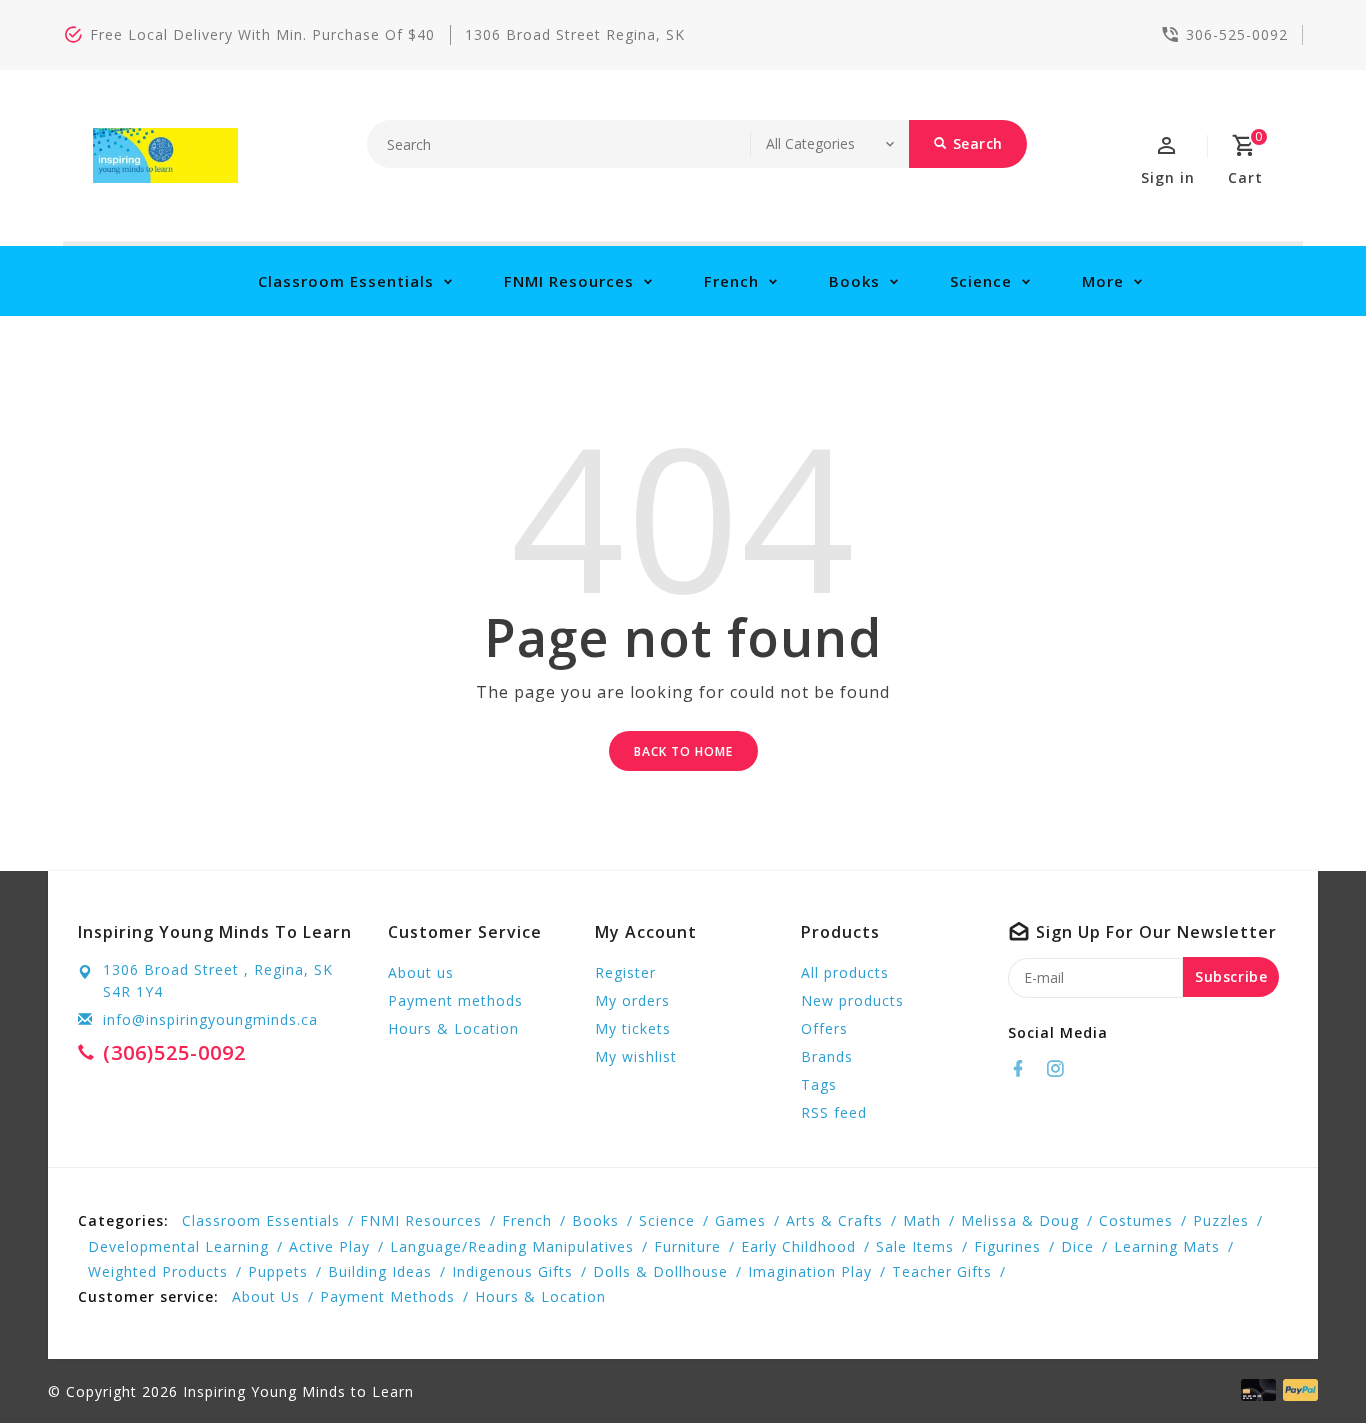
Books (854, 281)
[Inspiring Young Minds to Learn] (165, 155)
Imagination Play (810, 1271)
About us (421, 972)
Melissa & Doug (1020, 1220)
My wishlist (636, 1056)
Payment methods (455, 1000)
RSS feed (834, 1112)
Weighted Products (158, 1271)
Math (922, 1220)
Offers (824, 1028)
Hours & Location (453, 1028)
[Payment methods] (1297, 1390)
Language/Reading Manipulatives (512, 1246)
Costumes (1136, 1220)
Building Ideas (380, 1271)
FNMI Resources (569, 281)
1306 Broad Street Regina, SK (575, 34)
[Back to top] (1306, 1363)
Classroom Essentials (346, 281)
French (731, 281)
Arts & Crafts (834, 1220)
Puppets (278, 1271)
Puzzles (1221, 1220)
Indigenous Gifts (512, 1271)
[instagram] (1061, 1069)
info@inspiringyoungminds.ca (210, 1019)
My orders (632, 1000)
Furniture (687, 1246)
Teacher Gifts (942, 1271)
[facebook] (1024, 1069)
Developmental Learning (178, 1246)
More (1103, 281)
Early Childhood (798, 1246)
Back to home (683, 751)
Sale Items (915, 1246)
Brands (827, 1056)
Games (740, 1220)
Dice (1077, 1246)
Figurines (1007, 1246)
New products (852, 1000)
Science (981, 281)
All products (845, 972)
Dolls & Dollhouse (660, 1271)
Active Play (329, 1246)
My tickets (633, 1028)
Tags (819, 1084)
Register (625, 972)
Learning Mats (1167, 1246)
